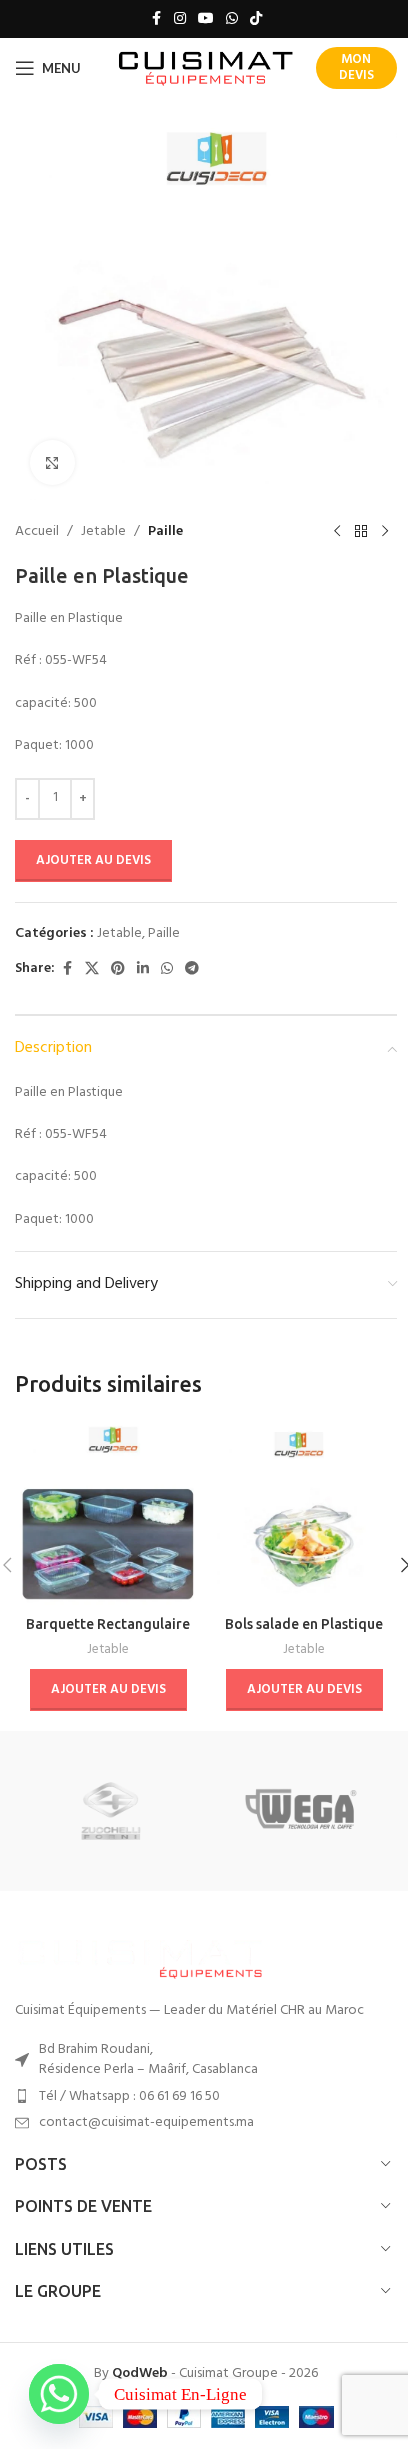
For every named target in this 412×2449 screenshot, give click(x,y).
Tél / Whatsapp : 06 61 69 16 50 (129, 2096)
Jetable (103, 532)
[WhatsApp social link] (232, 19)
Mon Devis (356, 67)
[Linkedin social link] (143, 969)
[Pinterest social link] (118, 969)
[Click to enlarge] (52, 462)
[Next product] (385, 532)
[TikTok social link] (256, 19)
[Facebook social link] (156, 19)
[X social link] (92, 969)
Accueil (37, 532)
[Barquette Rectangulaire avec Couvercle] (108, 1513)
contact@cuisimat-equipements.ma (146, 2122)
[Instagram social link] (180, 19)
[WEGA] (301, 1811)
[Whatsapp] (59, 2394)
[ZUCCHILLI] (110, 1811)
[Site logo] (206, 68)
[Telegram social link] (192, 969)
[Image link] (140, 1955)
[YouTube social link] (206, 19)
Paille (165, 532)
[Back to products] (361, 532)
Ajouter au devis (93, 860)
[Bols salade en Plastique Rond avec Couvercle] (304, 1513)
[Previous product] (337, 532)
